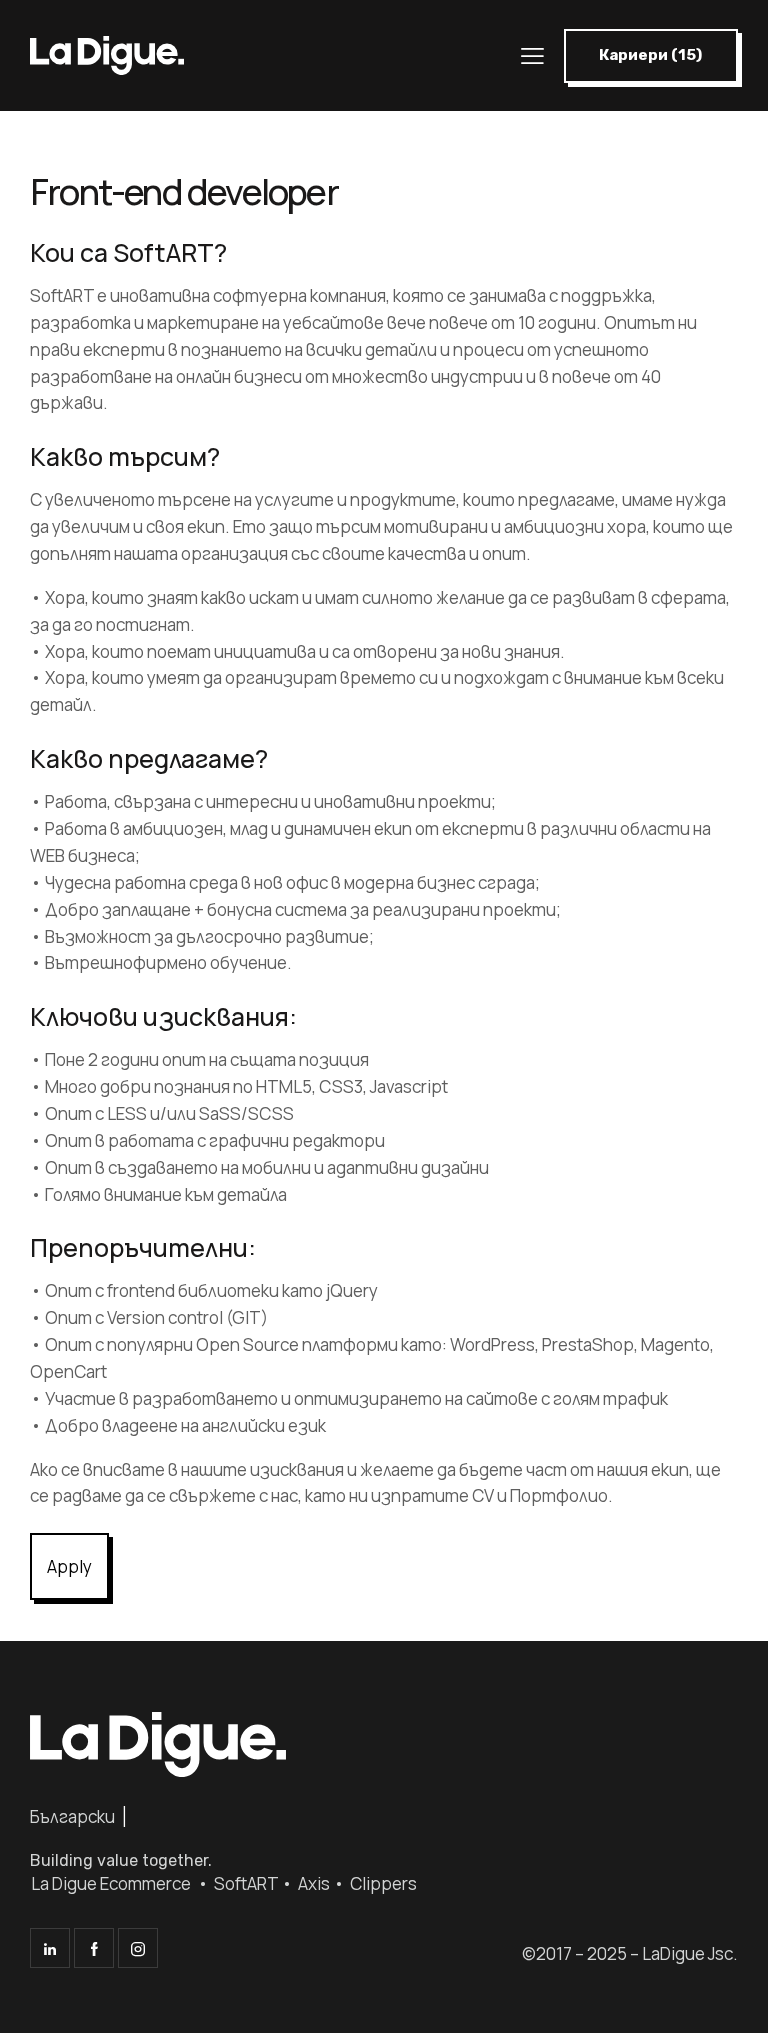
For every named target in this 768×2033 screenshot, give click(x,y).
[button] (651, 56)
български (72, 1816)
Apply (69, 1566)
